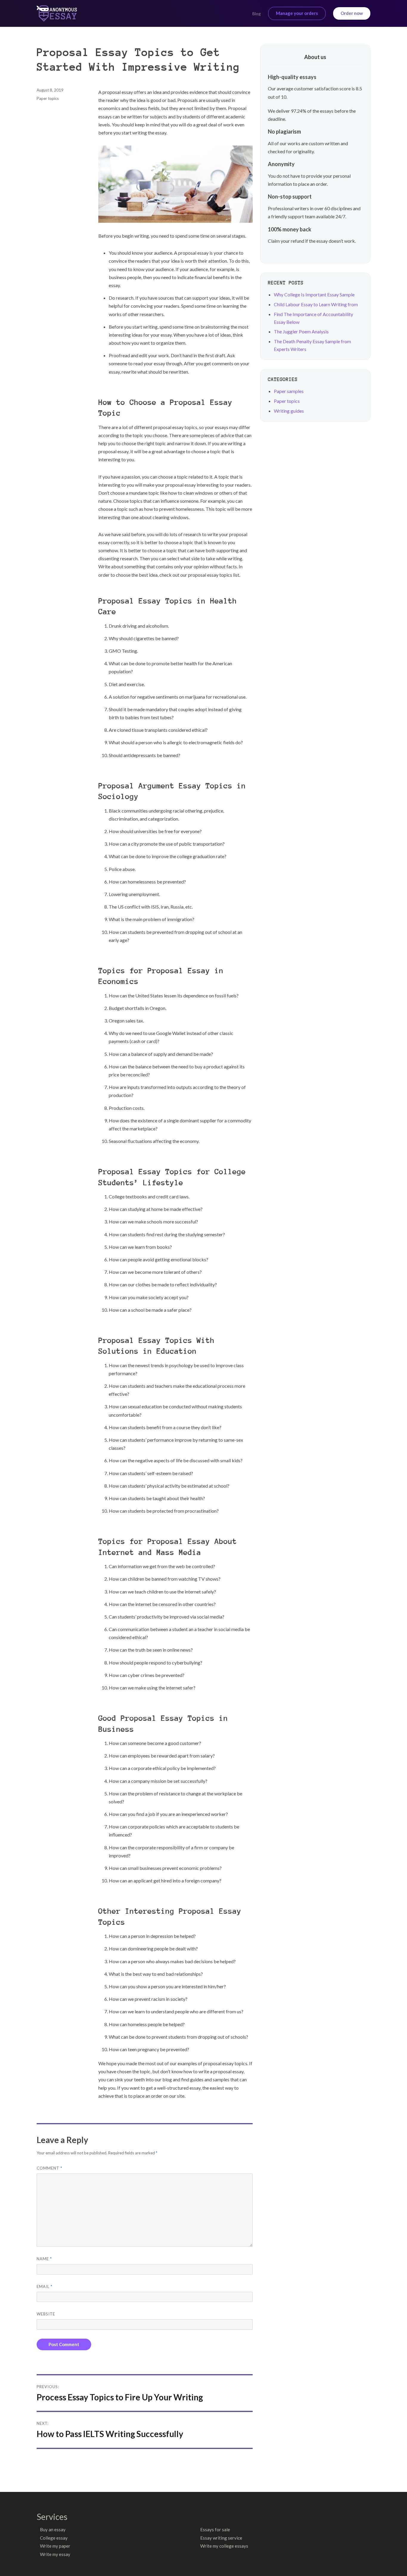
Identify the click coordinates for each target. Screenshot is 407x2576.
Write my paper (55, 2546)
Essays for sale (215, 2529)
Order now (352, 13)
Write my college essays (224, 2546)
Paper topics (48, 98)
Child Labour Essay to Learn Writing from (316, 304)
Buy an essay (53, 2529)
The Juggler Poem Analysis (301, 331)
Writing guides (289, 411)
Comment (49, 2168)
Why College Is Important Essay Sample (314, 294)
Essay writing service (221, 2538)
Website (46, 2314)
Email (45, 2286)
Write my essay (55, 2554)
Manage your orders (297, 13)
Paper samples (289, 391)
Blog (257, 14)
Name (44, 2259)
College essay (54, 2538)
